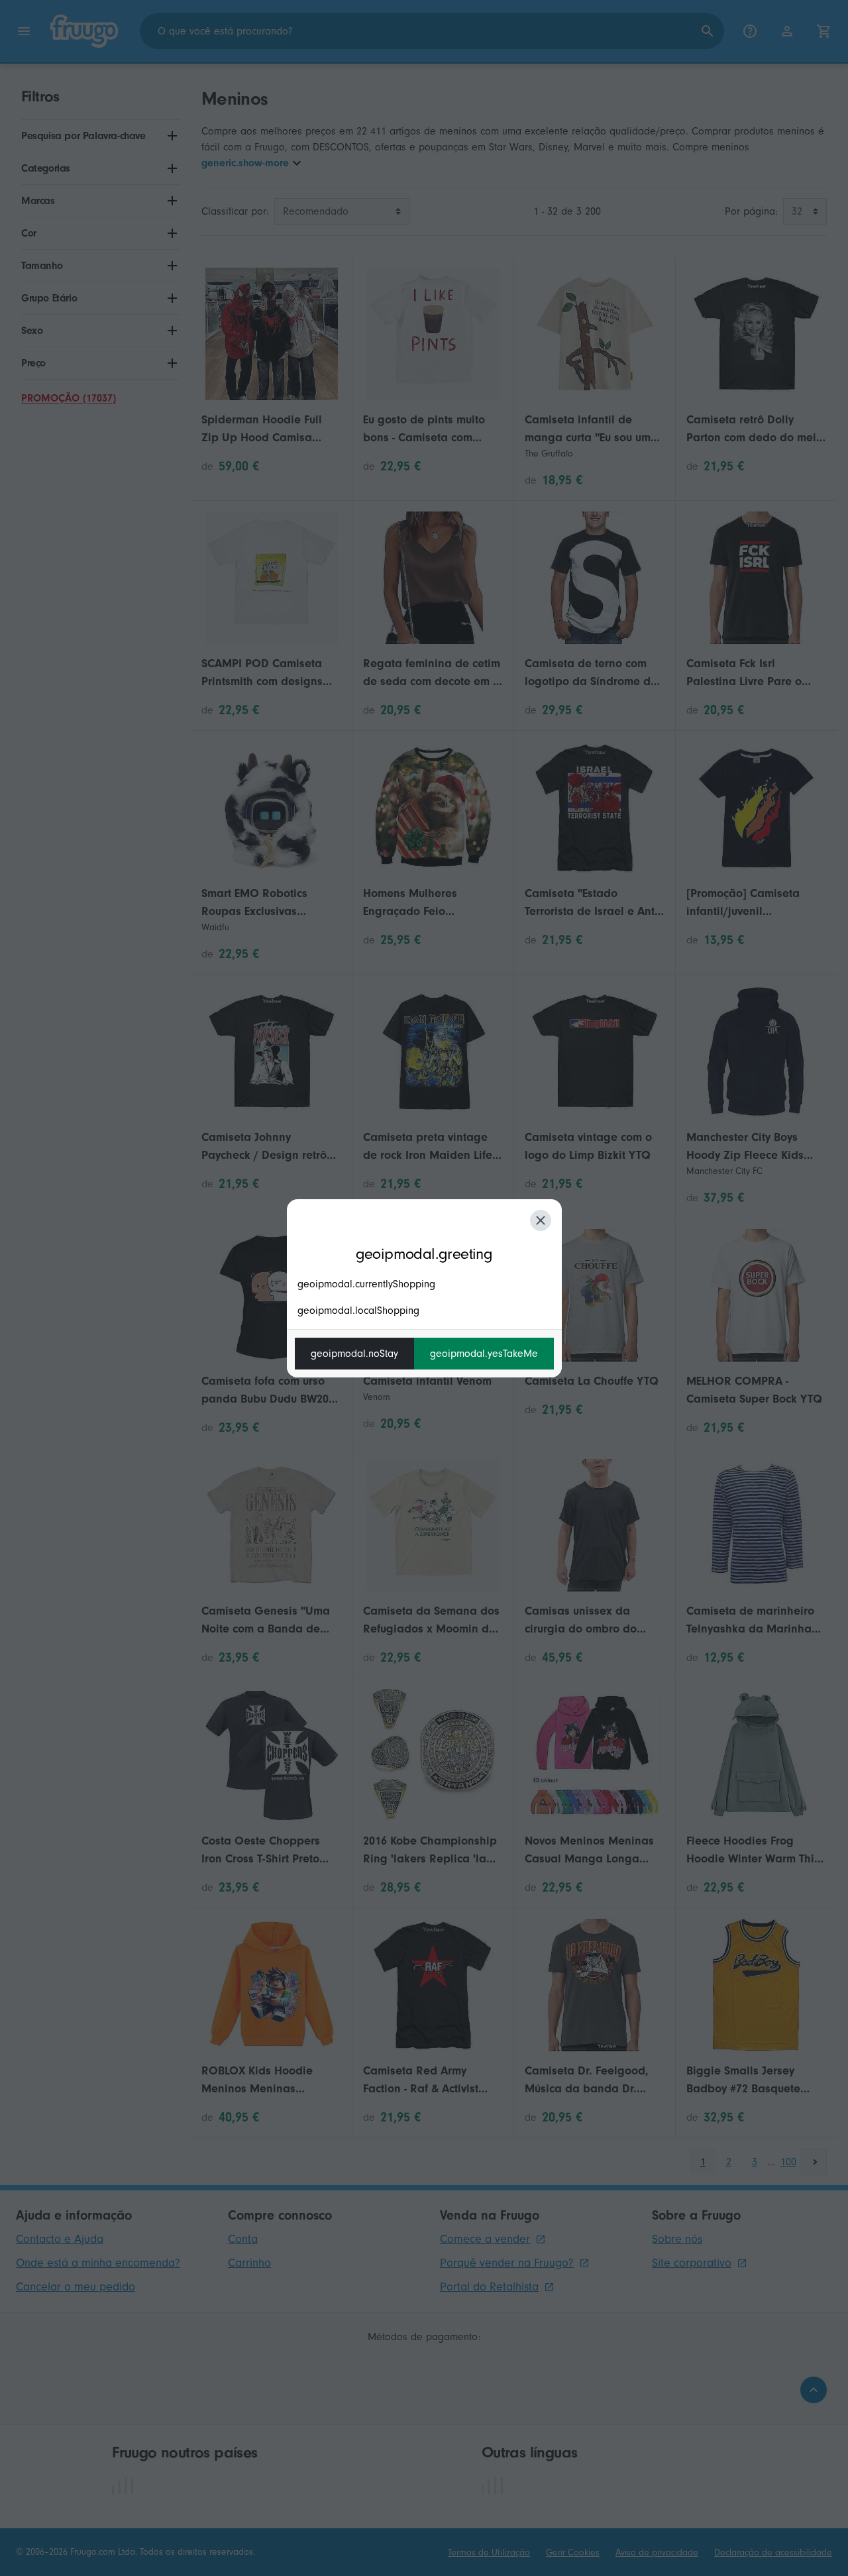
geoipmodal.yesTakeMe (484, 1354)
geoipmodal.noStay (354, 1354)
